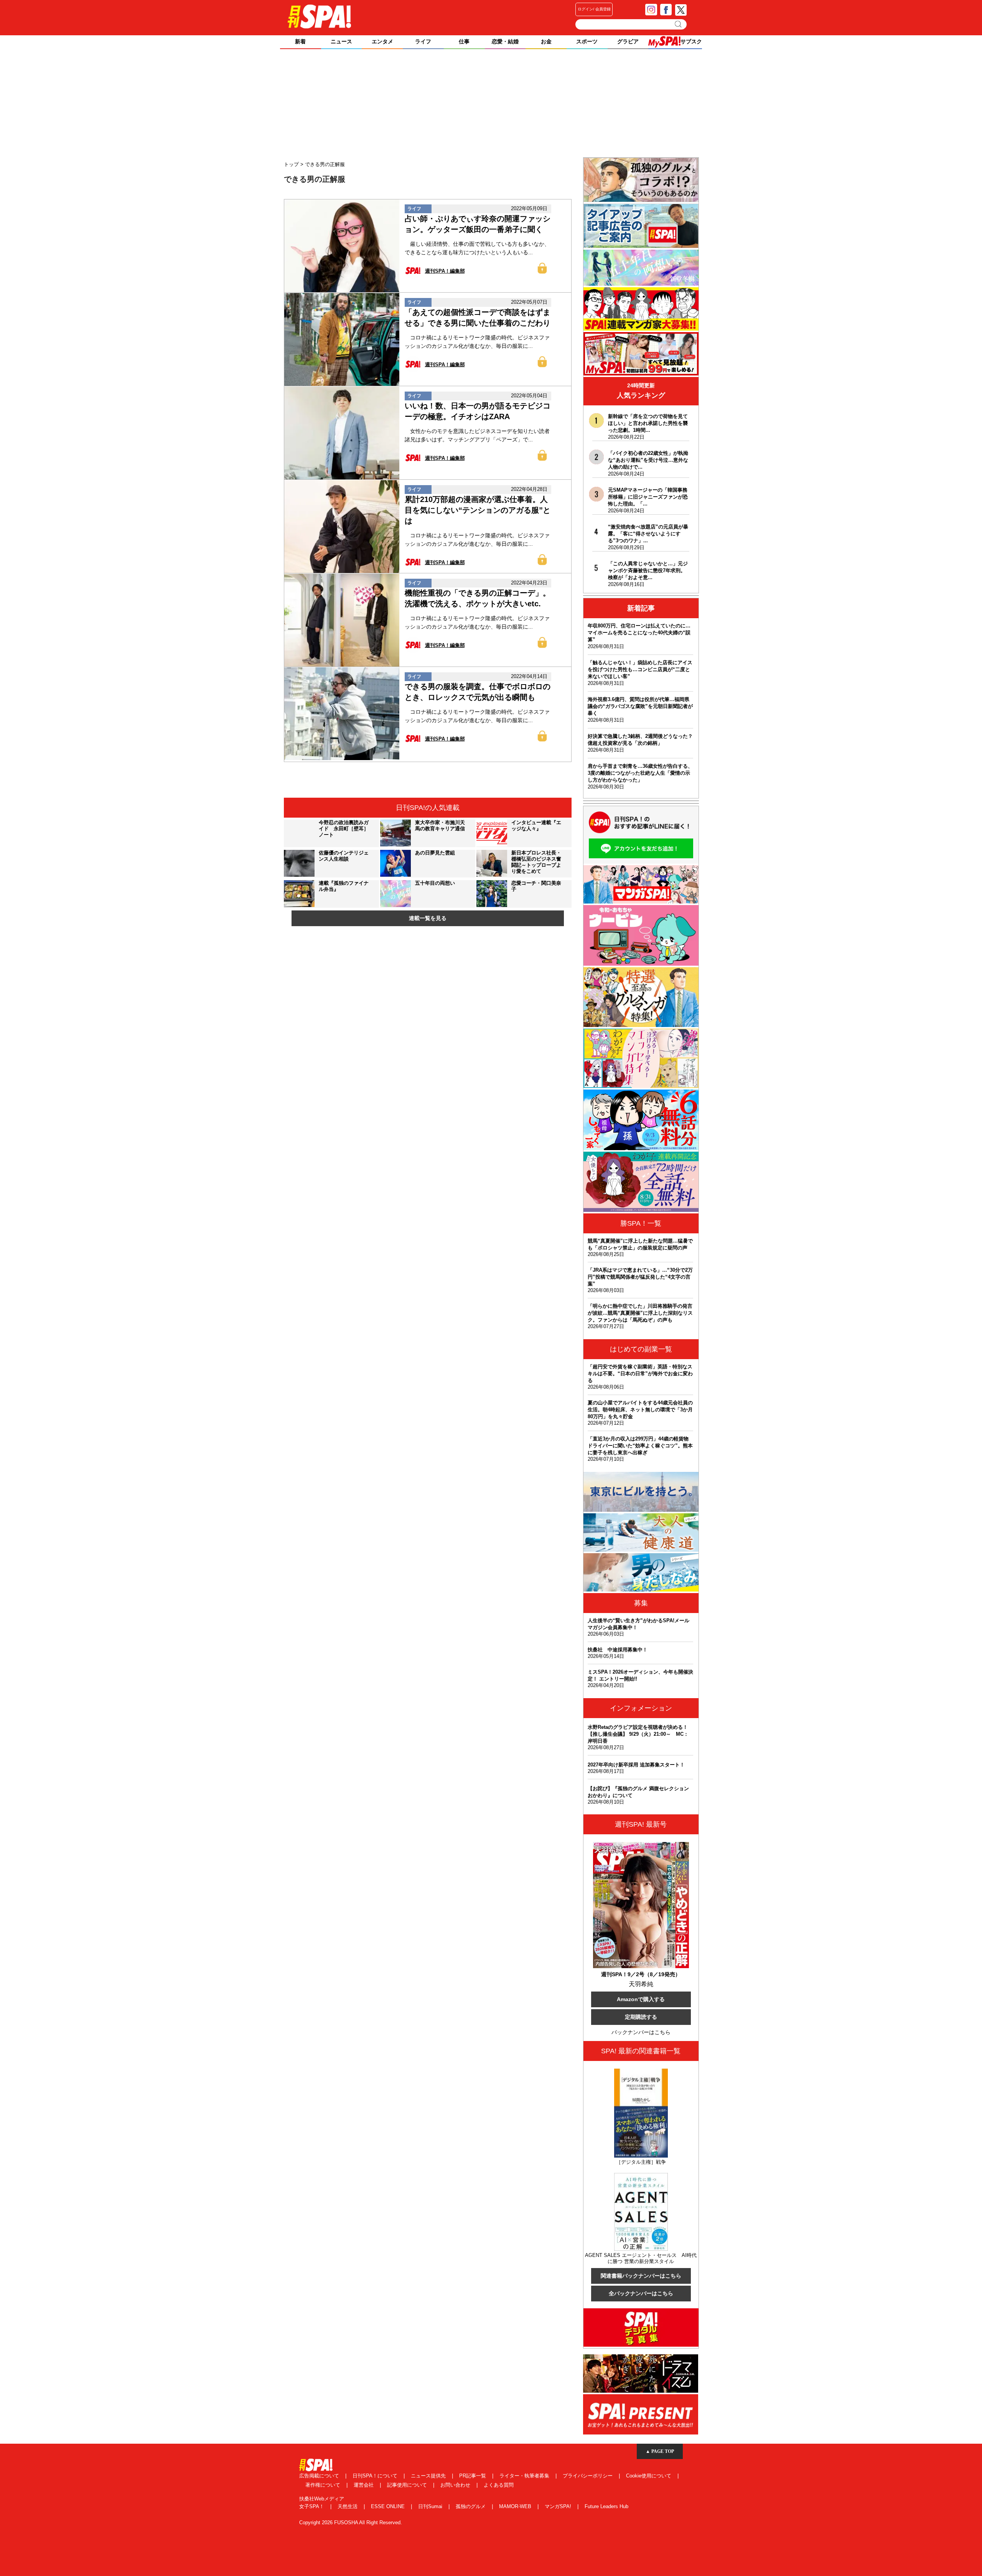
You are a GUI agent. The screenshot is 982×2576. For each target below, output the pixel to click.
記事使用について (408, 2485)
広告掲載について (320, 2476)
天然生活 (348, 2506)
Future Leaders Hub (606, 2506)
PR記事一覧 (473, 2476)
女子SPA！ (312, 2506)
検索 (679, 24)
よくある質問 (499, 2485)
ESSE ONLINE (389, 2506)
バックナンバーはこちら (641, 2032)
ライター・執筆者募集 (525, 2476)
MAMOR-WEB (516, 2506)
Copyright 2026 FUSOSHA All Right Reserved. (351, 2523)
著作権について (324, 2485)
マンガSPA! (559, 2506)
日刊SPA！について (376, 2476)
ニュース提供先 (429, 2476)
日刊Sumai (431, 2506)
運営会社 (364, 2485)
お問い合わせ (456, 2485)
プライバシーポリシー (588, 2476)
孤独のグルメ (471, 2506)
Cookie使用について (649, 2476)
